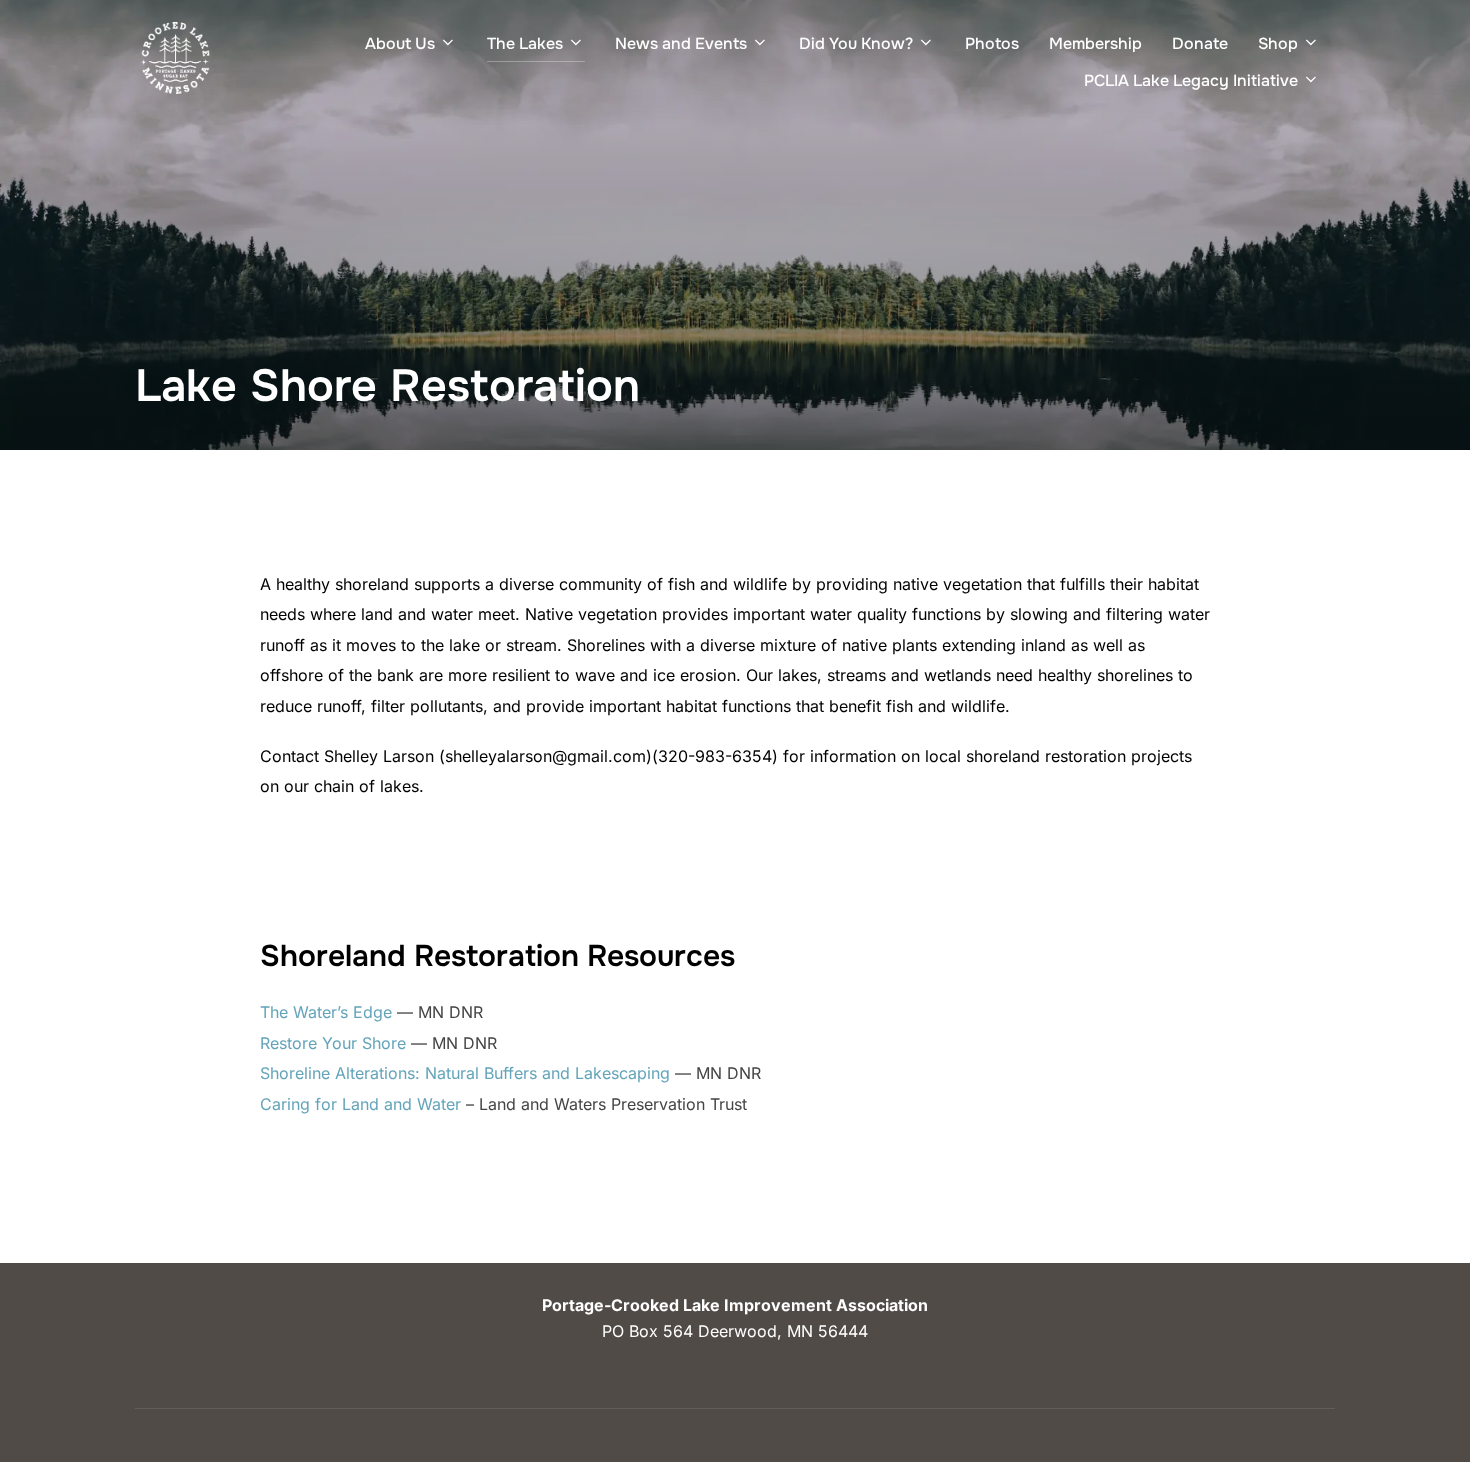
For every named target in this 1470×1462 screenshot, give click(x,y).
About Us (400, 43)
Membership (1095, 43)
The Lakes (525, 43)
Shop (1278, 43)
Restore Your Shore (333, 1043)
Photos (992, 43)
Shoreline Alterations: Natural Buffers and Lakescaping (467, 1073)
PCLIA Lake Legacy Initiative (1191, 80)
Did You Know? (856, 43)
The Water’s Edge (328, 1012)
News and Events (681, 43)
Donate (1200, 43)
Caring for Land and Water (360, 1104)
